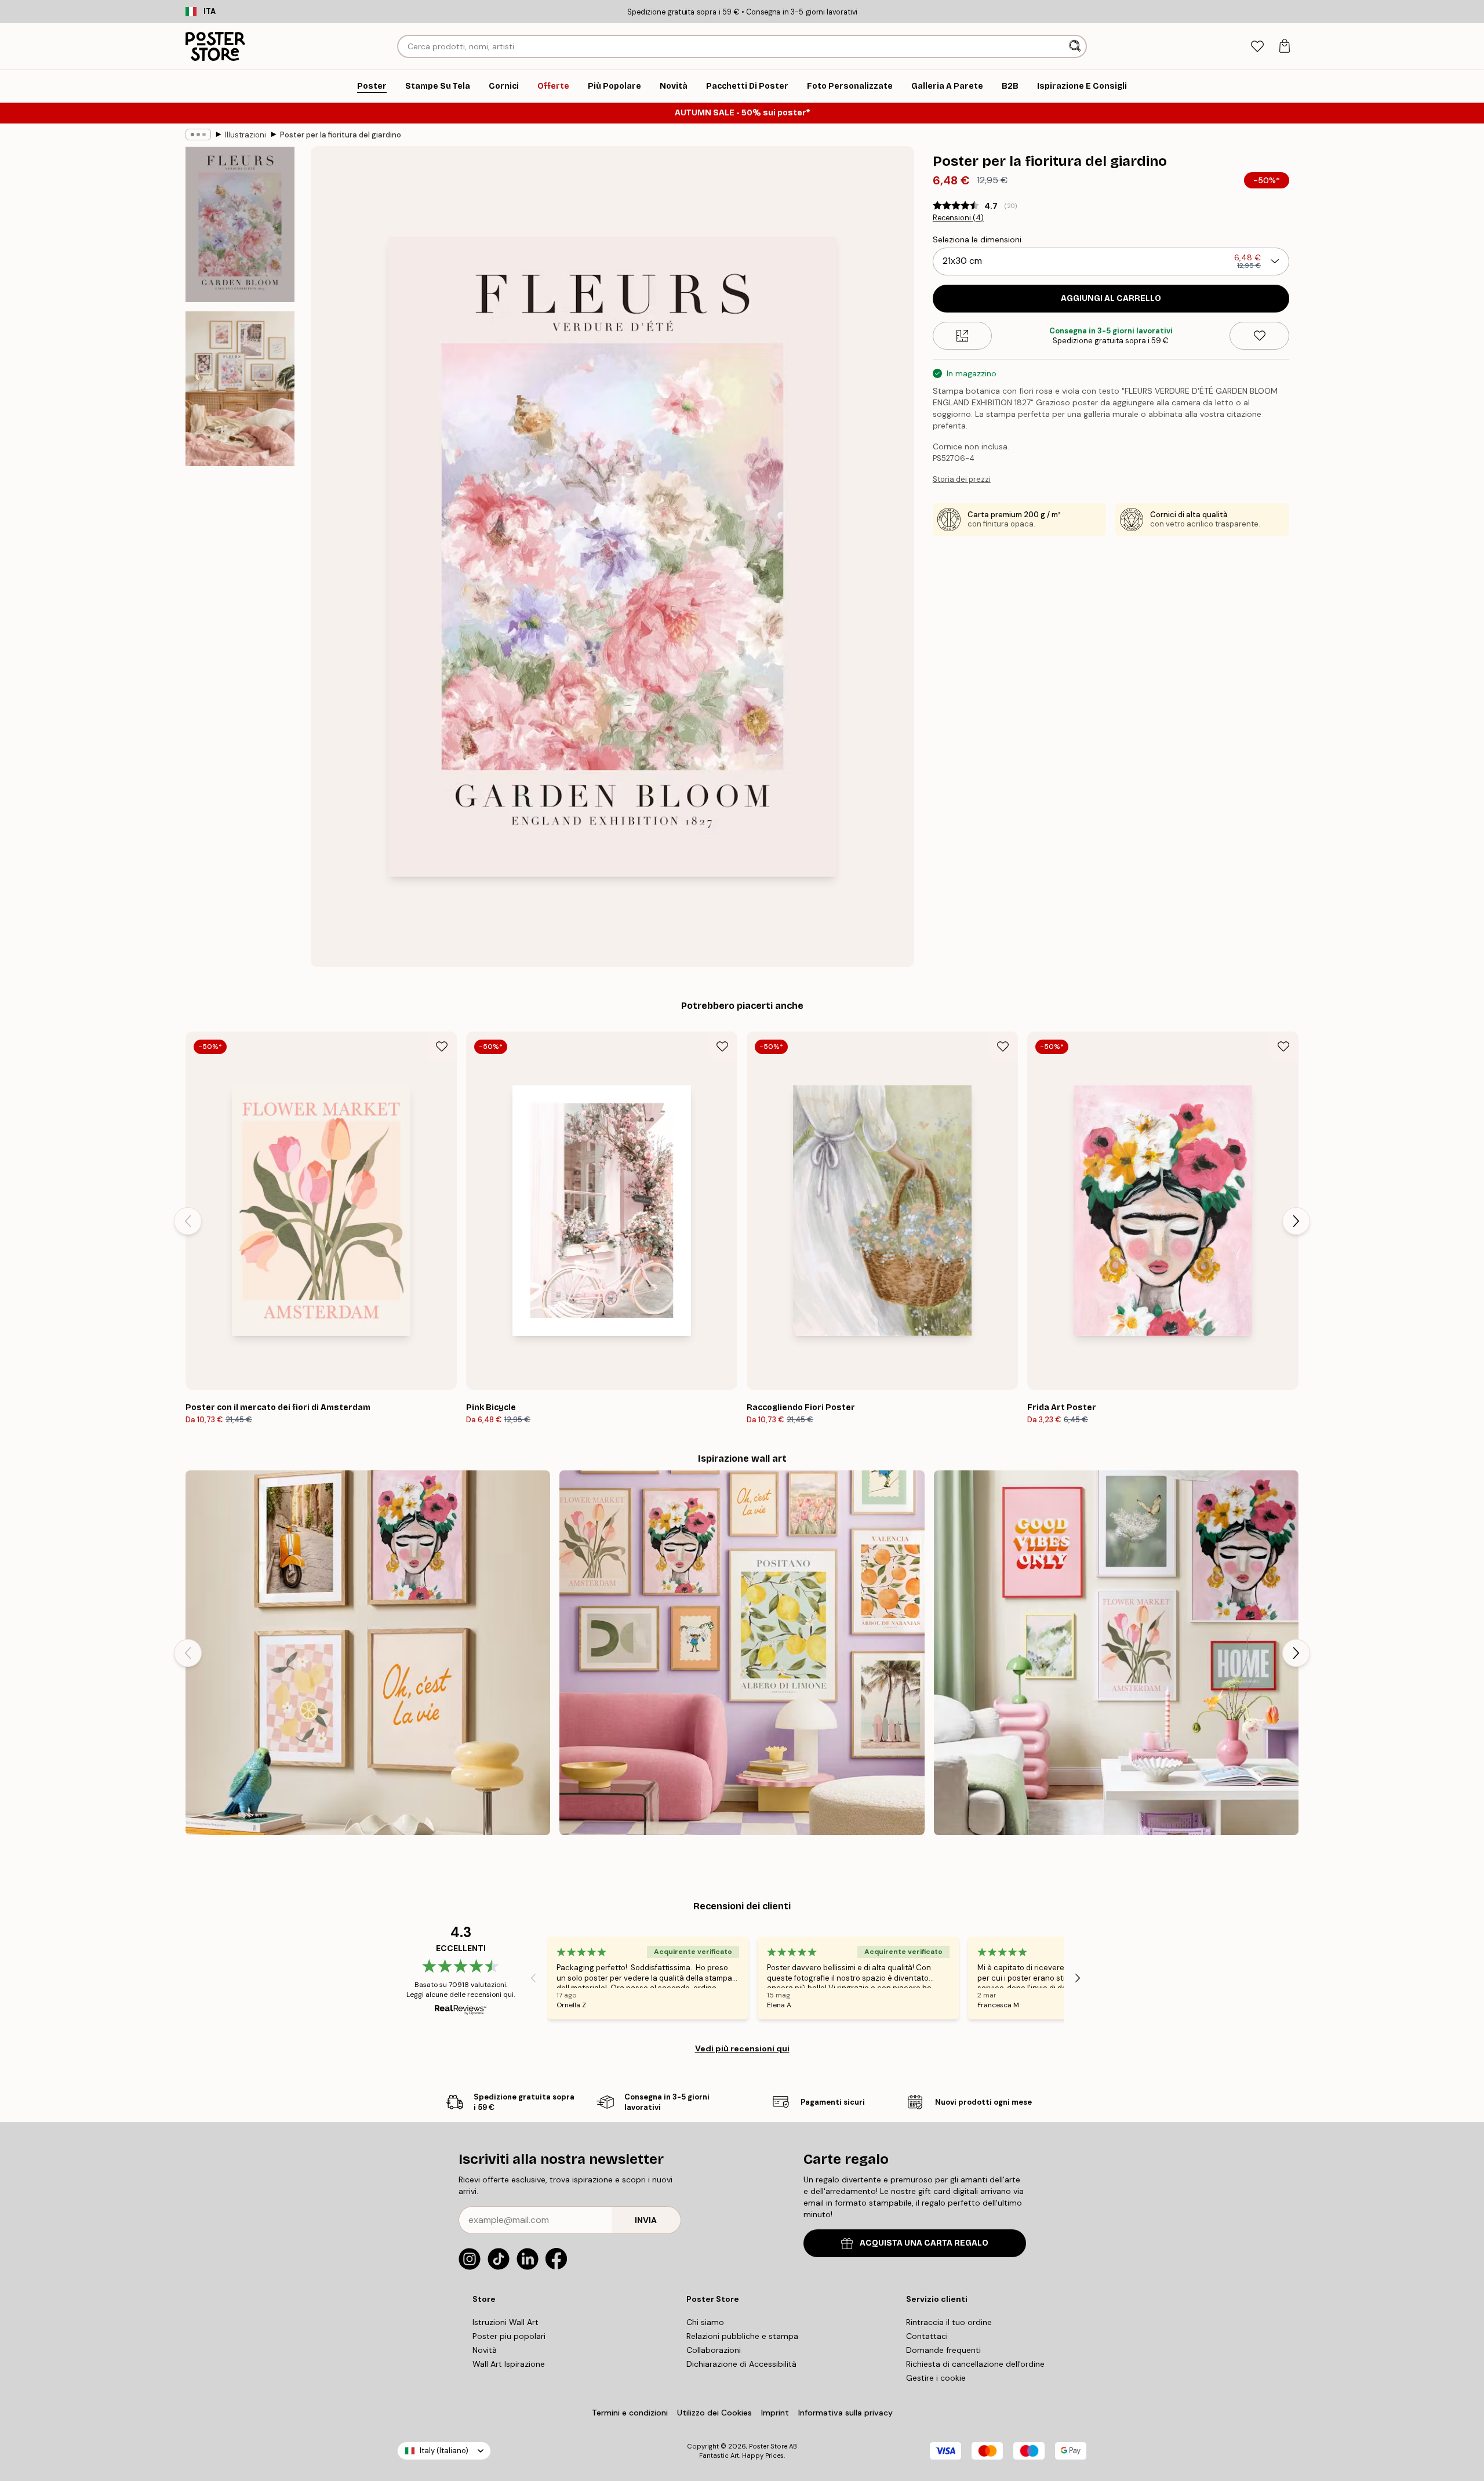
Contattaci (927, 2336)
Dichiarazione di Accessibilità (741, 2364)
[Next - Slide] (1296, 1221)
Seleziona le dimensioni (977, 239)
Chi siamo (705, 2322)
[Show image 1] (240, 225)
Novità (485, 2350)
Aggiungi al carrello (1111, 298)
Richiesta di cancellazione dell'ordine (975, 2364)
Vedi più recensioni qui (742, 2048)
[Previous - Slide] (188, 1221)
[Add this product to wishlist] (1259, 336)
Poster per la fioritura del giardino (341, 135)
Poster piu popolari (509, 2336)
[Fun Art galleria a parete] (742, 1653)
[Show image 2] (240, 388)
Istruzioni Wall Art (505, 2322)
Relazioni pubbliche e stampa (742, 2336)
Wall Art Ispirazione (509, 2364)
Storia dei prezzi (962, 479)
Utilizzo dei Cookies (714, 2413)
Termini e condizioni (630, 2413)
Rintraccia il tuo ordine (949, 2322)
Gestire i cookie (936, 2378)
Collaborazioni (714, 2350)
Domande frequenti (943, 2350)
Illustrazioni (245, 135)
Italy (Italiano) (444, 2451)
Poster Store (768, 2446)
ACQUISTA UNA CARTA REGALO (924, 2243)
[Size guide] (963, 336)
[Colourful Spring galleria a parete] (1116, 1653)
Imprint (775, 2413)
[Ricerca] (1076, 46)
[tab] (1257, 47)
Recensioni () (958, 218)
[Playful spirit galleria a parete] (368, 1653)
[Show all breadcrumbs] (198, 135)
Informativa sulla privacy (845, 2413)
